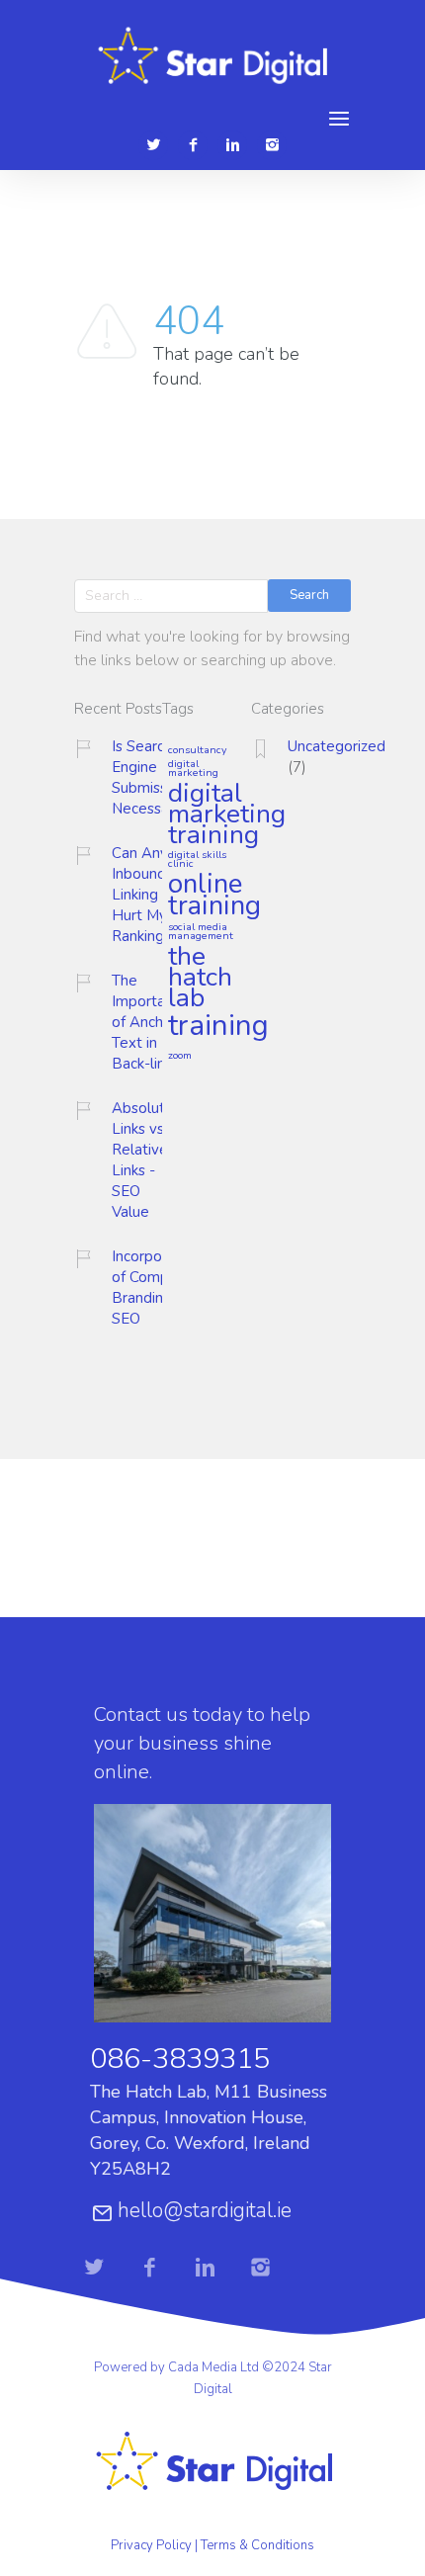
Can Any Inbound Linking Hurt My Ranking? (141, 895)
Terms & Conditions (257, 2545)
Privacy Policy (151, 2545)
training (218, 1027)
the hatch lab (200, 978)
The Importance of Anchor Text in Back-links (150, 1022)
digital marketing (193, 769)
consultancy (197, 751)
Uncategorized (337, 746)
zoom (180, 1056)
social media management (201, 932)
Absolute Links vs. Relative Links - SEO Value (143, 1160)
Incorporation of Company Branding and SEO (156, 1288)
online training (214, 897)
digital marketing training (227, 815)
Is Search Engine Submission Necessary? (150, 777)
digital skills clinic (197, 860)
